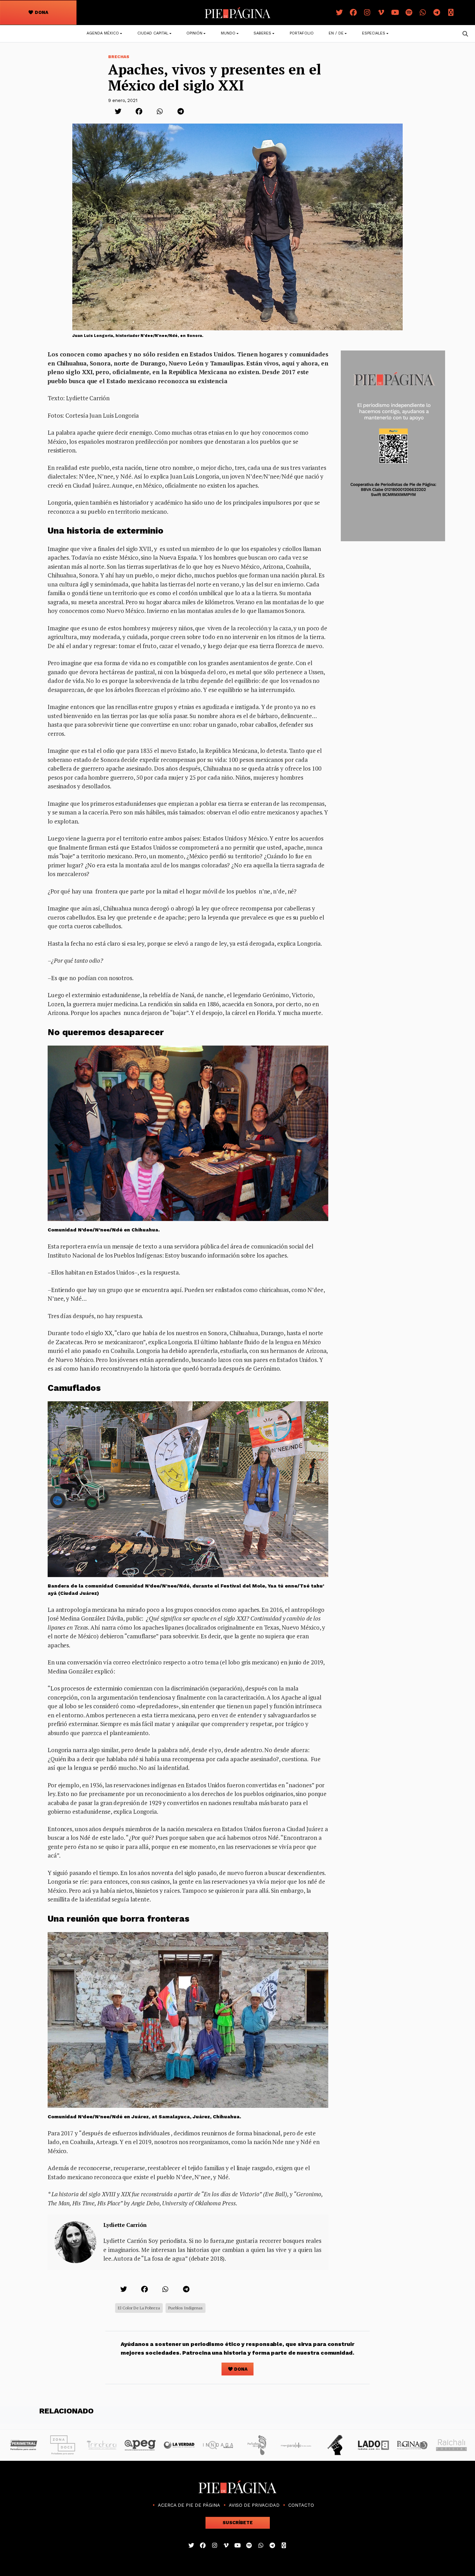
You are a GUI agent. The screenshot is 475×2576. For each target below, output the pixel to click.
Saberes (262, 33)
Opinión (194, 33)
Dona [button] (41, 12)
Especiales (374, 33)
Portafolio (302, 33)
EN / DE (336, 33)
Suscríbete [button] (238, 2523)
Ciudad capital (153, 33)
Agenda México (103, 33)
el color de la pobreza (139, 2308)
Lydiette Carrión (125, 2225)
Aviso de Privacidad (254, 2505)
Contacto (301, 2505)
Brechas (119, 57)
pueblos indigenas (186, 2308)
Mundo (228, 33)
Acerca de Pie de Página (189, 2505)
